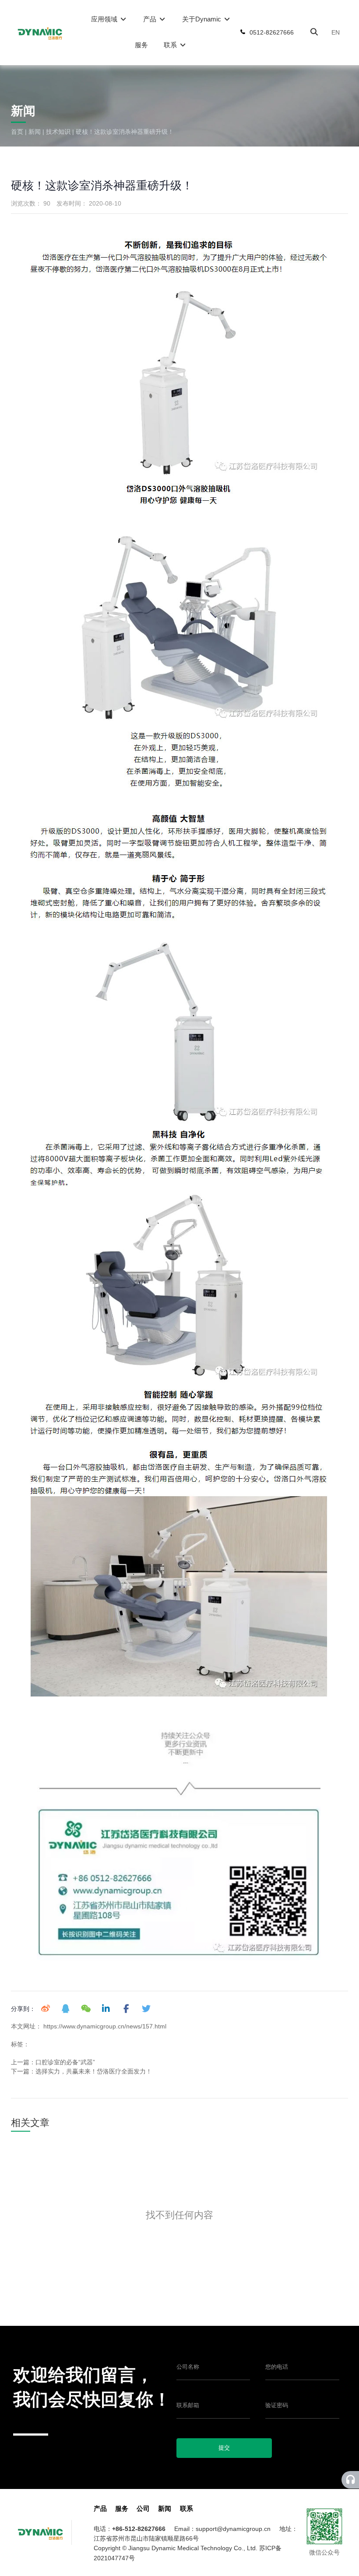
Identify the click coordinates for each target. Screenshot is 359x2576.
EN (336, 32)
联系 (171, 45)
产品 (151, 19)
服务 (141, 45)
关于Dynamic (202, 19)
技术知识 (58, 132)
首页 (18, 132)
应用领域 (105, 19)
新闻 (35, 132)
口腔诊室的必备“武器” (65, 2062)
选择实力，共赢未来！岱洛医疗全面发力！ (94, 2071)
